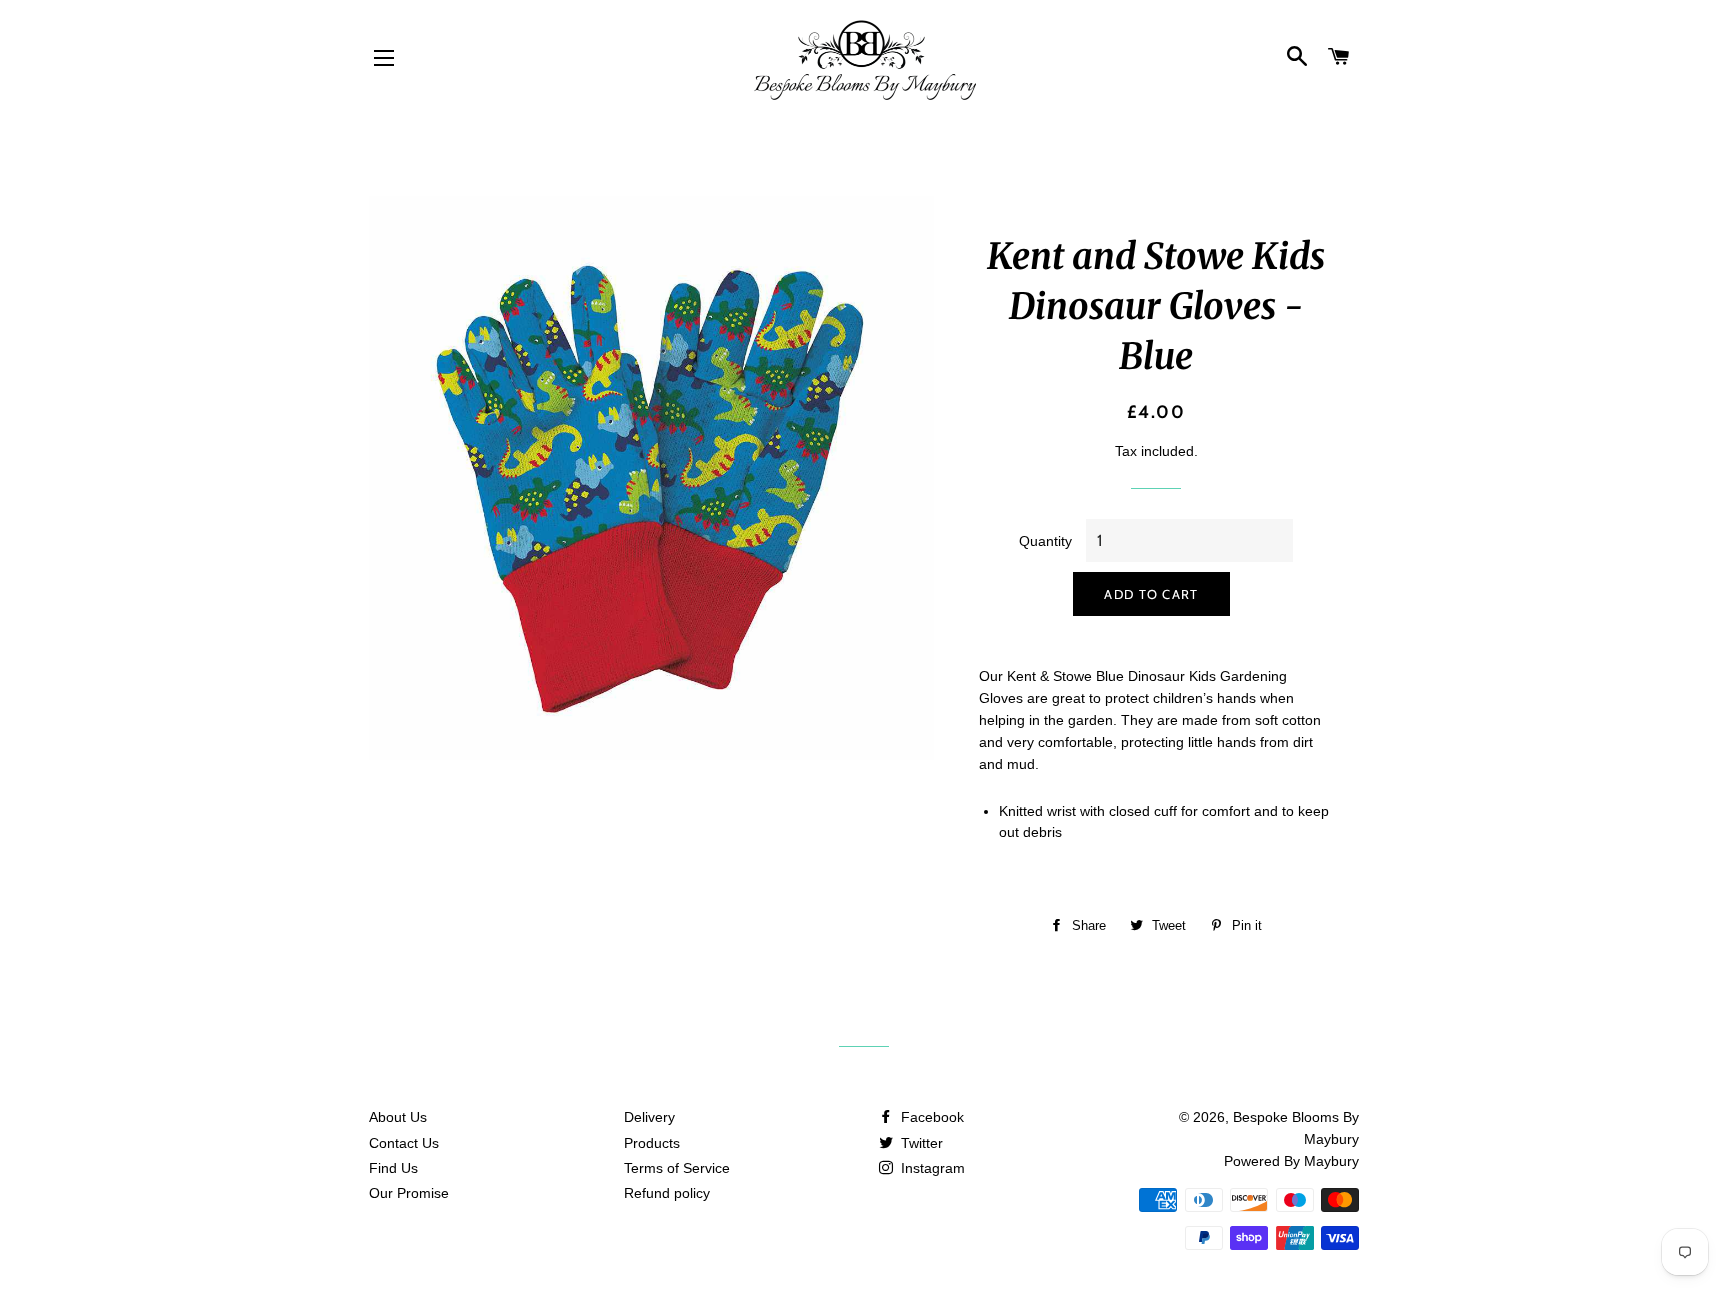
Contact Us (404, 1143)
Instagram (931, 1168)
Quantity (1045, 541)
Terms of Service (677, 1168)
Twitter (920, 1143)
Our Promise (409, 1193)
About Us (398, 1117)
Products (652, 1143)
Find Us (393, 1168)
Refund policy (667, 1193)
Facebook (930, 1117)
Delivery (649, 1117)
